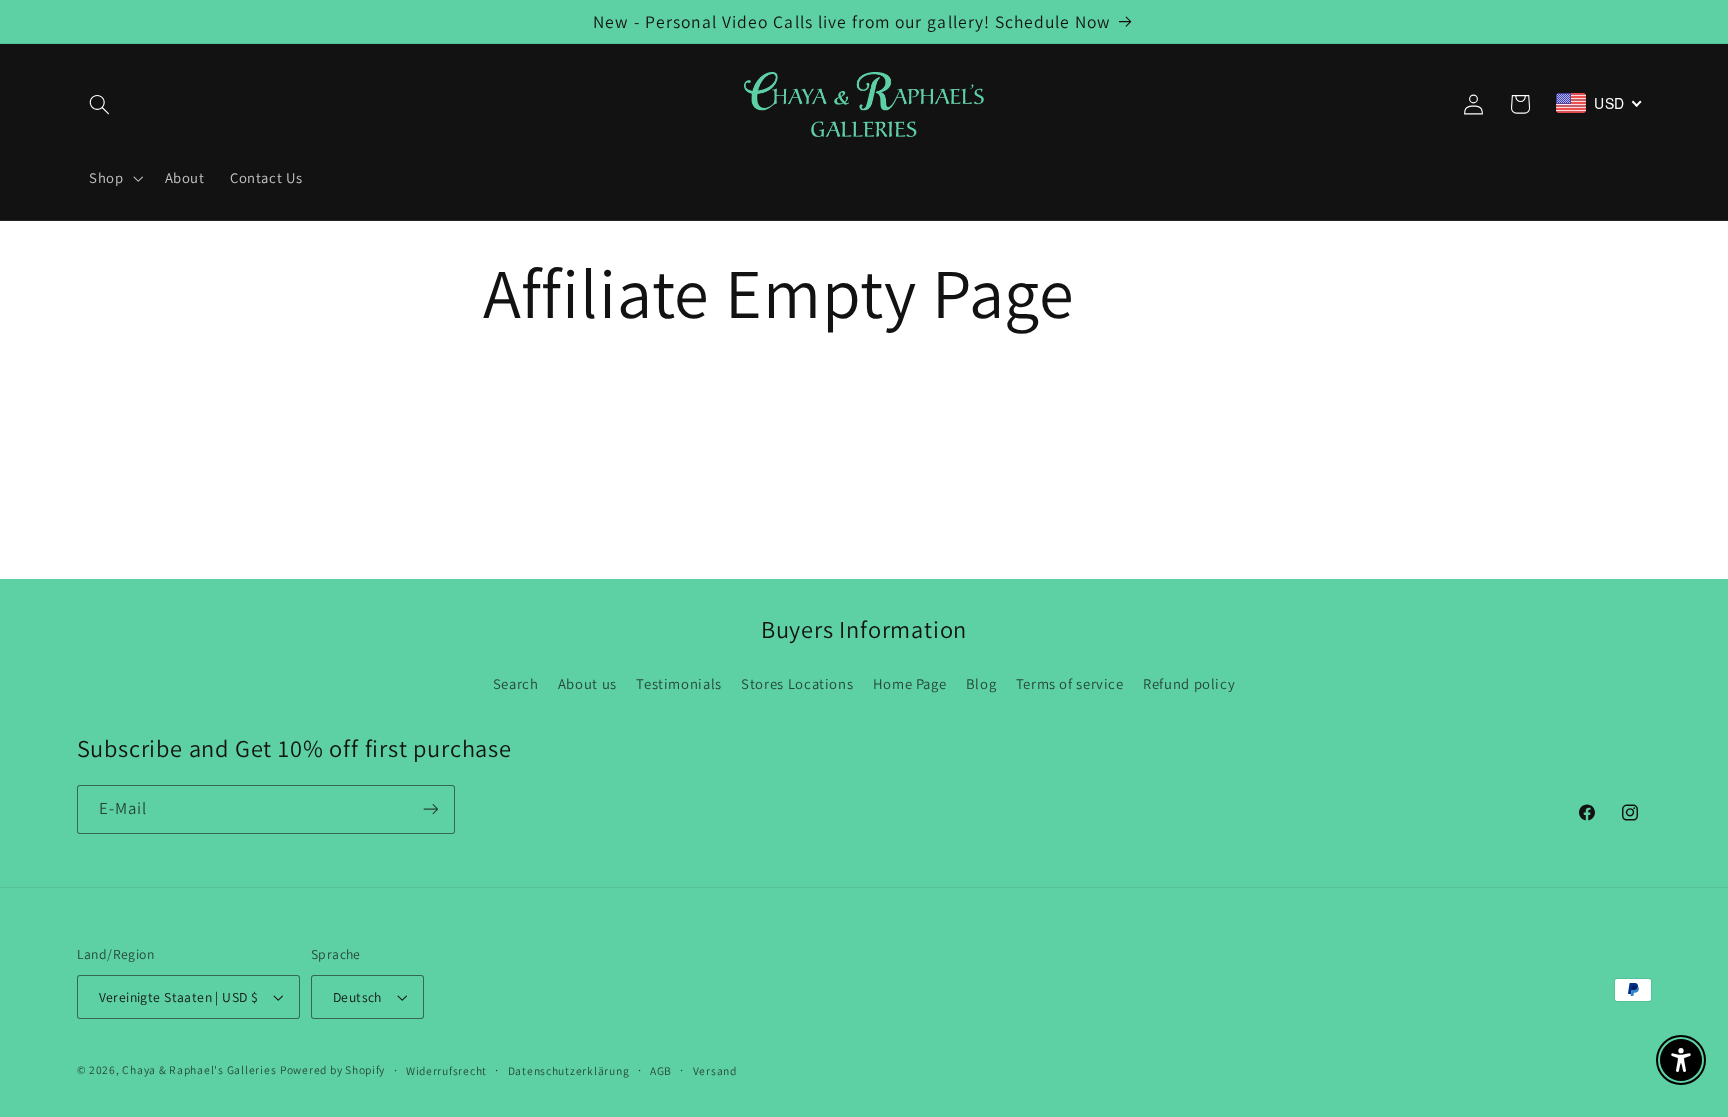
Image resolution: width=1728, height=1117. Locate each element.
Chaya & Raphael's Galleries (199, 1069)
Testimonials (679, 683)
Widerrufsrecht (446, 1070)
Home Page (910, 683)
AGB (661, 1070)
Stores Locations (797, 683)
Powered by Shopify (332, 1069)
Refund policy (1189, 683)
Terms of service (1070, 683)
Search (516, 683)
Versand (715, 1070)
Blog (981, 683)
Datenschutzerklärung (569, 1070)
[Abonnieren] (430, 809)
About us (587, 683)
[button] (100, 104)
